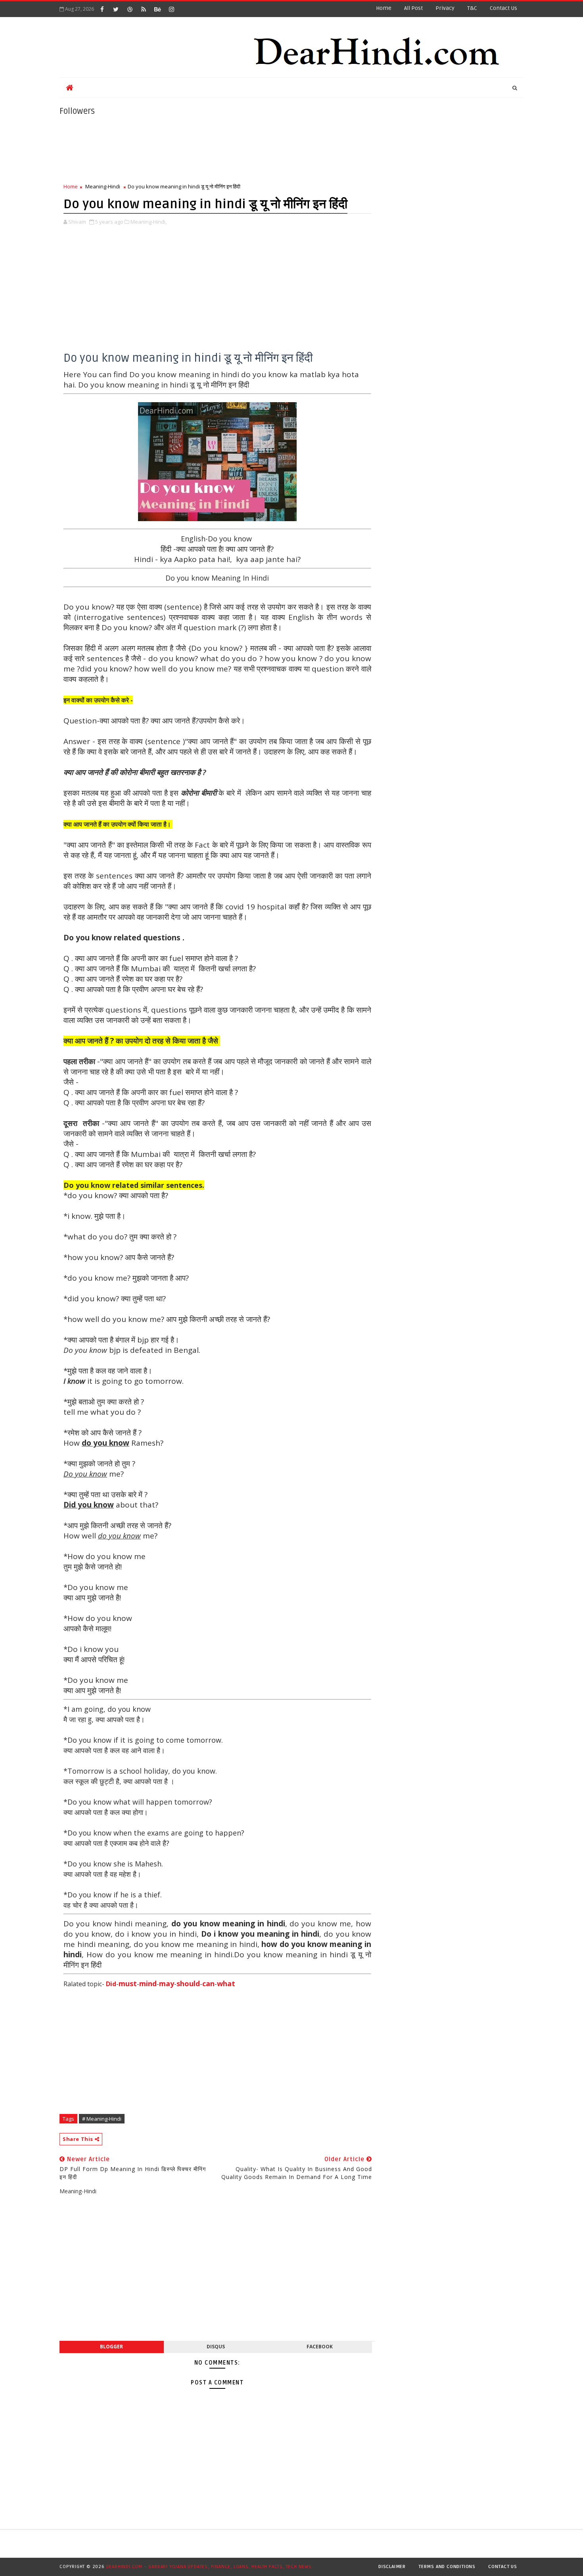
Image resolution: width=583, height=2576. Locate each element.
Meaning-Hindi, (149, 222)
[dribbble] (130, 9)
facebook (320, 2347)
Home (384, 8)
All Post (413, 8)
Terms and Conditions (447, 2567)
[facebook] (102, 9)
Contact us (503, 8)
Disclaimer (392, 2567)
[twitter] (116, 9)
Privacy (445, 8)
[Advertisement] (217, 297)
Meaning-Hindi (103, 186)
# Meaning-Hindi (102, 2119)
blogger (111, 2347)
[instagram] (171, 9)
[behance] (157, 9)
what (226, 1983)
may (167, 1983)
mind (148, 1983)
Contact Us (503, 2567)
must (128, 1983)
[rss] (144, 9)
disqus (216, 2347)
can (208, 1983)
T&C (472, 8)
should (188, 1983)
